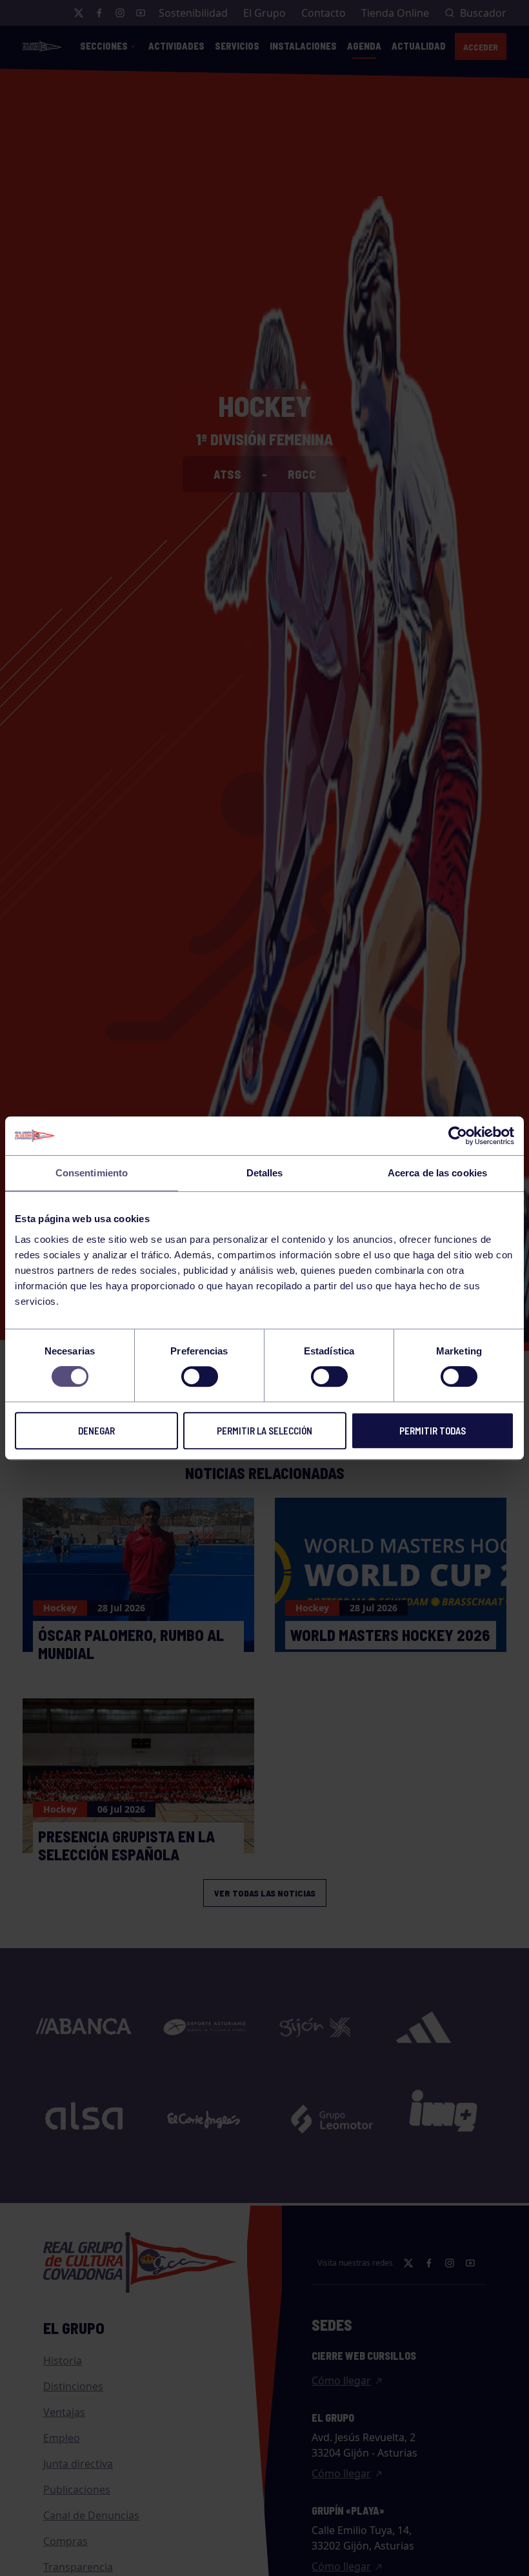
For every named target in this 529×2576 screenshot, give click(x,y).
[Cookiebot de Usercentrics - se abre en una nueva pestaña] (458, 1136)
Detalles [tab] (265, 1173)
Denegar (96, 1431)
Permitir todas (433, 1431)
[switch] (200, 1376)
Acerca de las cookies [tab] (437, 1173)
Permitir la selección (264, 1431)
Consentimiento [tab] (92, 1173)
